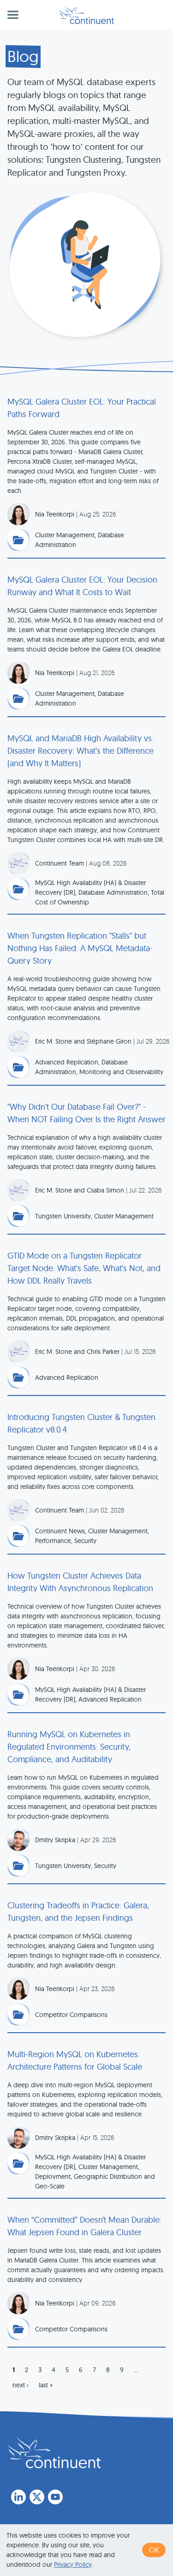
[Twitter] (37, 2497)
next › (21, 2385)
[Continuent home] (86, 15)
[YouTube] (55, 2497)
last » (46, 2385)
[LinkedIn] (18, 2497)
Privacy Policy (73, 2564)
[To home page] (54, 2453)
